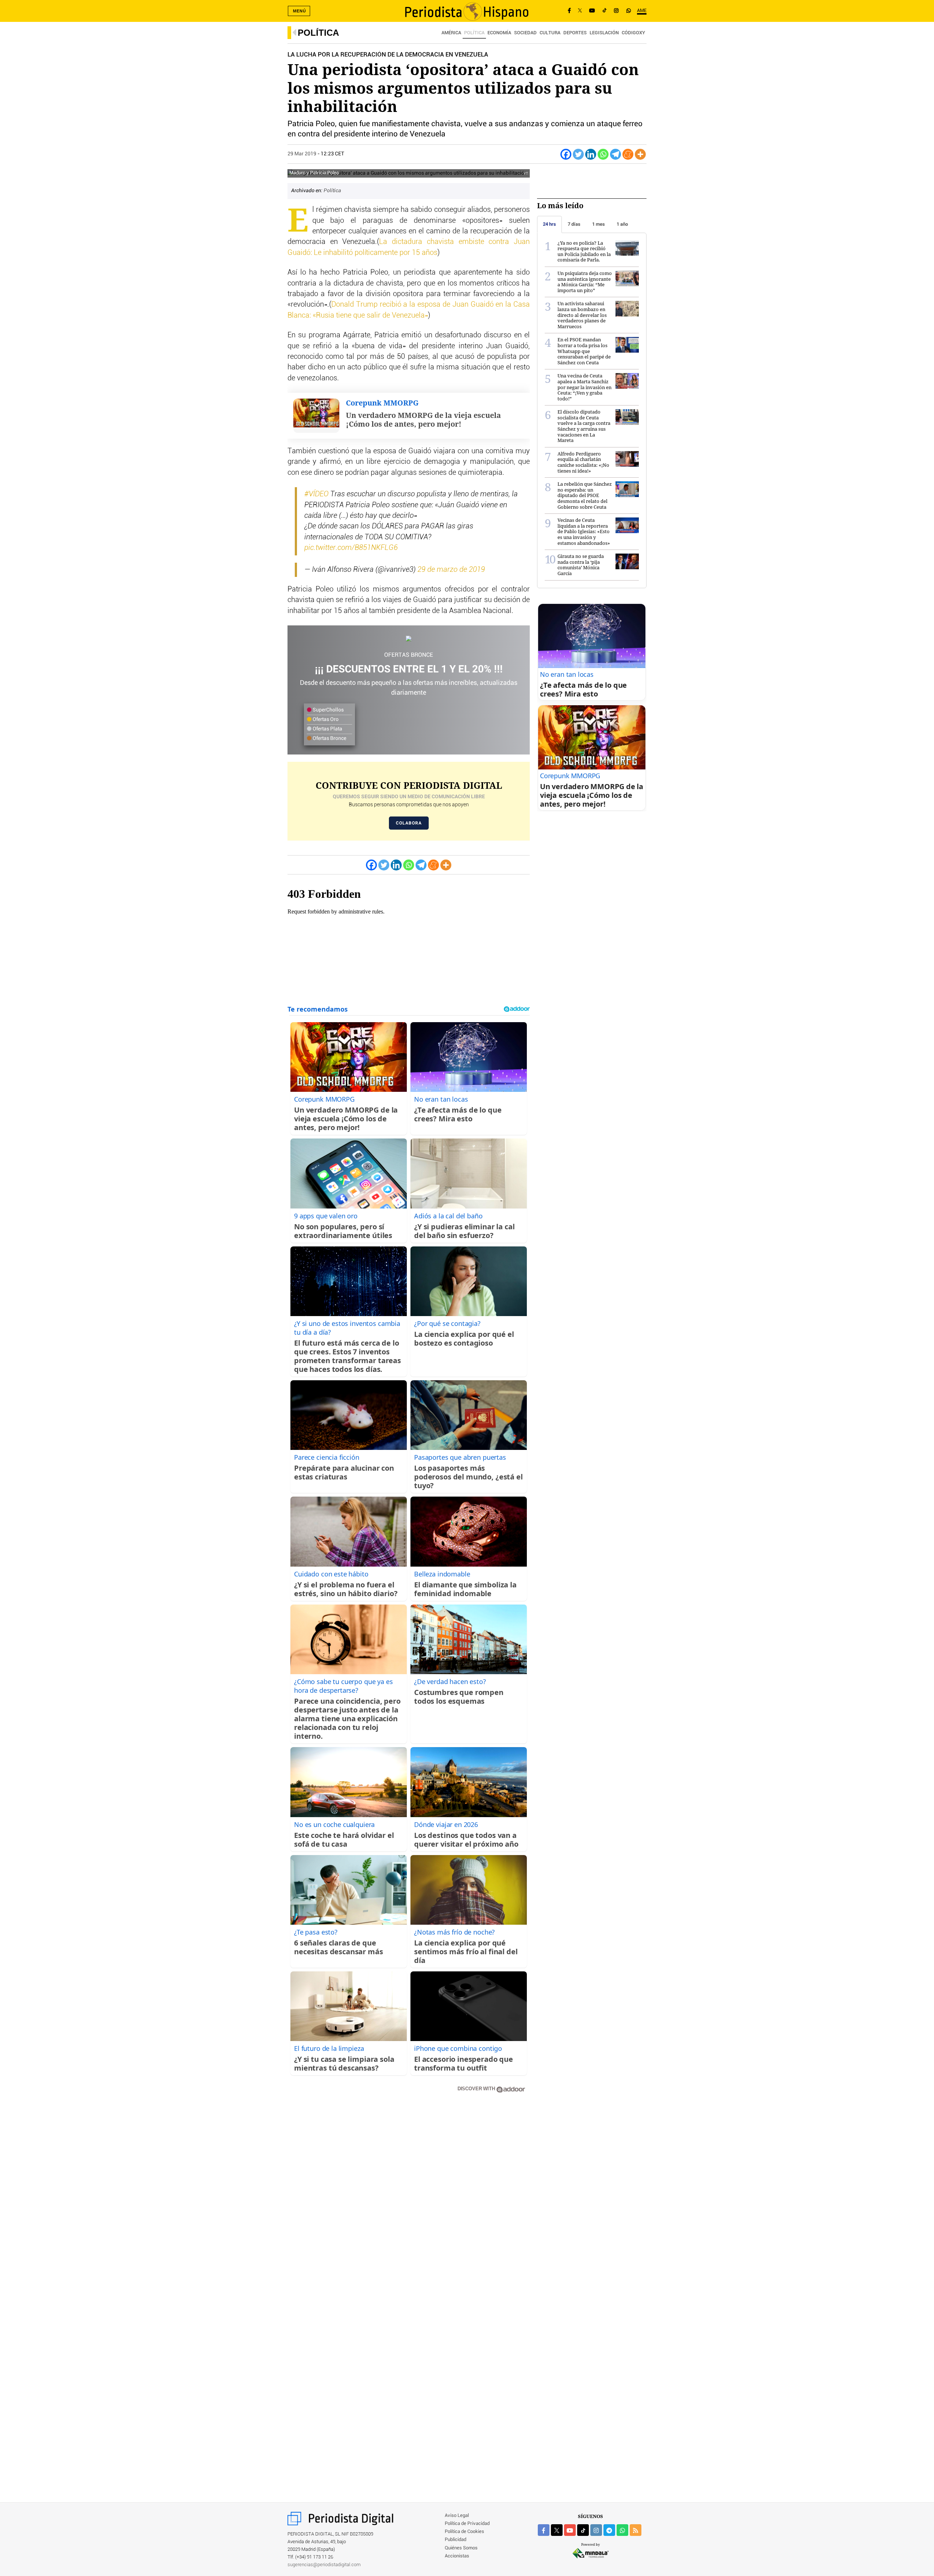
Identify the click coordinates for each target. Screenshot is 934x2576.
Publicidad (456, 2540)
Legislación (604, 33)
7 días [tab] (574, 224)
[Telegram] (615, 154)
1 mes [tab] (599, 224)
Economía (499, 33)
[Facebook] (569, 11)
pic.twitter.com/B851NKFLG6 (351, 548)
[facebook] (544, 2530)
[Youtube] (592, 11)
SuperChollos (328, 710)
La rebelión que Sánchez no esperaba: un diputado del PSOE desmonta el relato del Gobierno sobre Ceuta (585, 495)
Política (318, 33)
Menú (300, 11)
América (451, 33)
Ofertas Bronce (329, 738)
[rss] (636, 2530)
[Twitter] (578, 154)
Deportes (575, 33)
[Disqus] (409, 2203)
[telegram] (609, 2530)
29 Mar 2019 (302, 154)
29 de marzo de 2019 (451, 570)
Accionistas (457, 2556)
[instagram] (596, 2530)
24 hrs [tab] (549, 224)
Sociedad (525, 33)
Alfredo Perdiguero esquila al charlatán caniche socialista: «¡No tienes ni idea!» (583, 462)
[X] (580, 11)
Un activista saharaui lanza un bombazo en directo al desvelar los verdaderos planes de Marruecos (582, 315)
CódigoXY (633, 33)
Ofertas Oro (325, 719)
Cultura (550, 33)
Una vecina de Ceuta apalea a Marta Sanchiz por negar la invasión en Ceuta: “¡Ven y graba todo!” (584, 387)
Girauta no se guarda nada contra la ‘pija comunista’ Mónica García (581, 565)
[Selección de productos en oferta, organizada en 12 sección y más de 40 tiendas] (409, 639)
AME (642, 11)
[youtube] (570, 2530)
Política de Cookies (464, 2532)
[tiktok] (583, 2530)
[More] (640, 154)
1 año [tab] (622, 224)
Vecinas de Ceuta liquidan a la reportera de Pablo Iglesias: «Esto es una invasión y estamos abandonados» (584, 531)
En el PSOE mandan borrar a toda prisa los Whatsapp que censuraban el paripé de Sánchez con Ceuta (584, 351)
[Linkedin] (591, 154)
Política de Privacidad (467, 2524)
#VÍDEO (316, 494)
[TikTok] (605, 11)
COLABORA (409, 823)
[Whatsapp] (603, 154)
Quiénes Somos (461, 2548)
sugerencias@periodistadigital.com (324, 2565)
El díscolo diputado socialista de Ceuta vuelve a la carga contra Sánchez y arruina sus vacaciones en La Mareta (584, 426)
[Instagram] (616, 11)
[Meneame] (628, 154)
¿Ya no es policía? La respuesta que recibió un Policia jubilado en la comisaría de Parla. (584, 251)
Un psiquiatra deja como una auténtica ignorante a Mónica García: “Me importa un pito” (585, 282)
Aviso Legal (457, 2516)
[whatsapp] (629, 11)
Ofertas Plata (327, 729)
